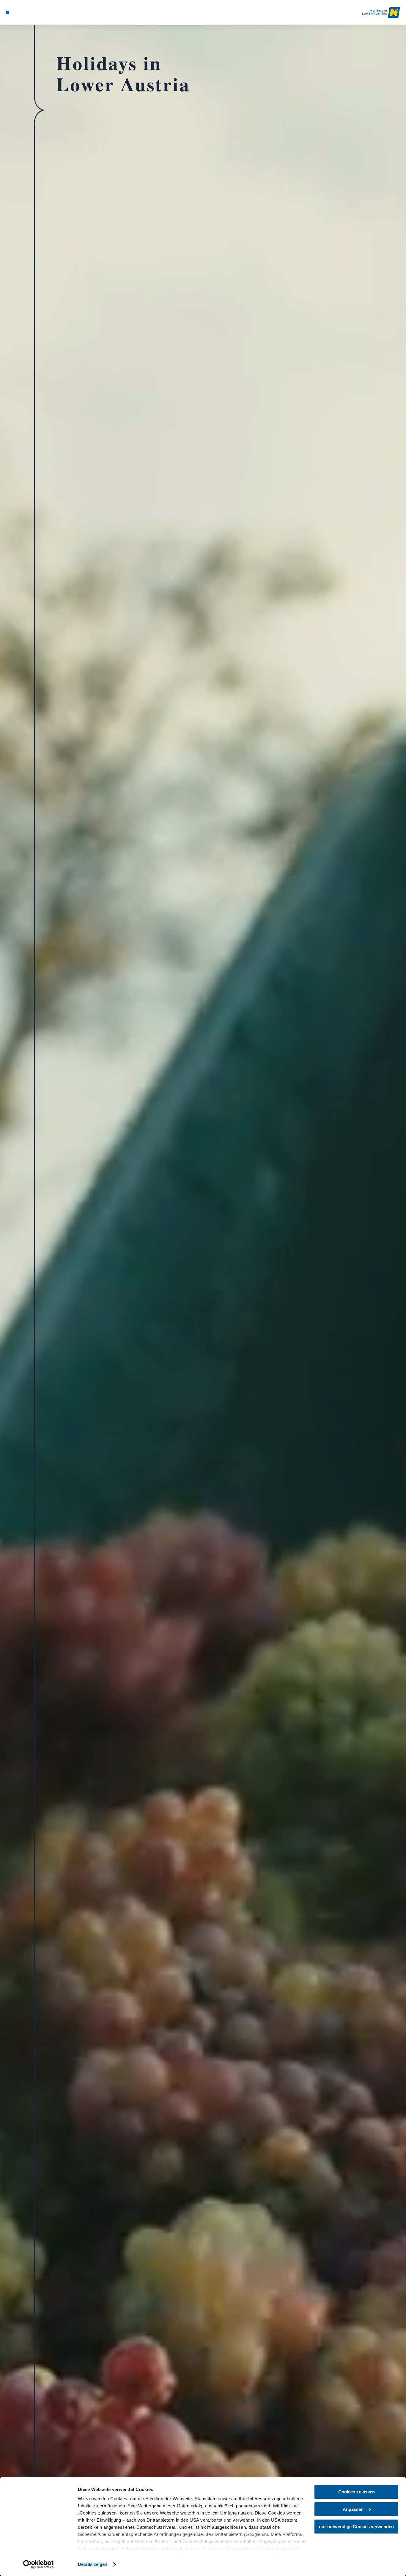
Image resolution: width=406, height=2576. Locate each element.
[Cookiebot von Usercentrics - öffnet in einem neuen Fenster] (38, 2564)
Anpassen (353, 2509)
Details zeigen (93, 2564)
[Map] (21, 12)
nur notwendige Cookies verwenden (356, 2527)
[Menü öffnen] (7, 12)
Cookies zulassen (357, 2492)
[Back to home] (381, 12)
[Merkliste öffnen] (29, 12)
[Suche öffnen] (36, 12)
